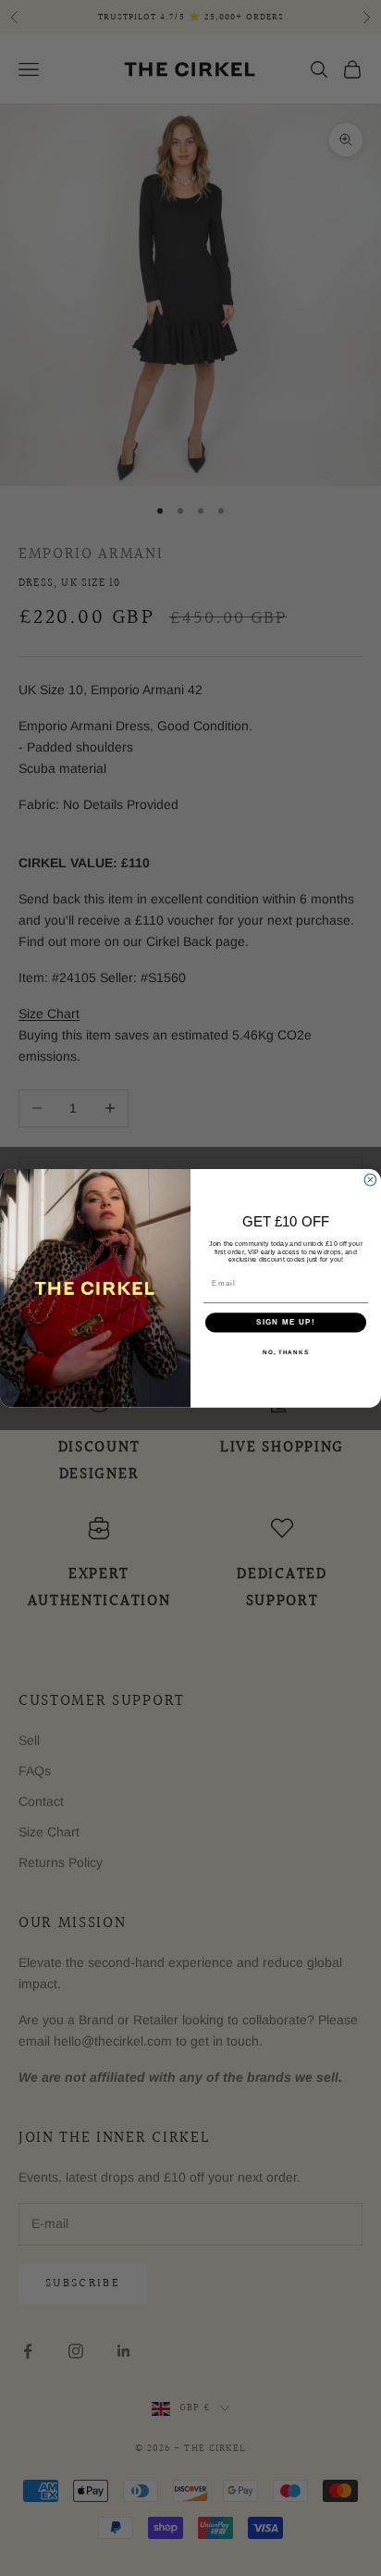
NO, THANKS (286, 1352)
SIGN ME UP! (286, 1322)
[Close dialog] (370, 1180)
